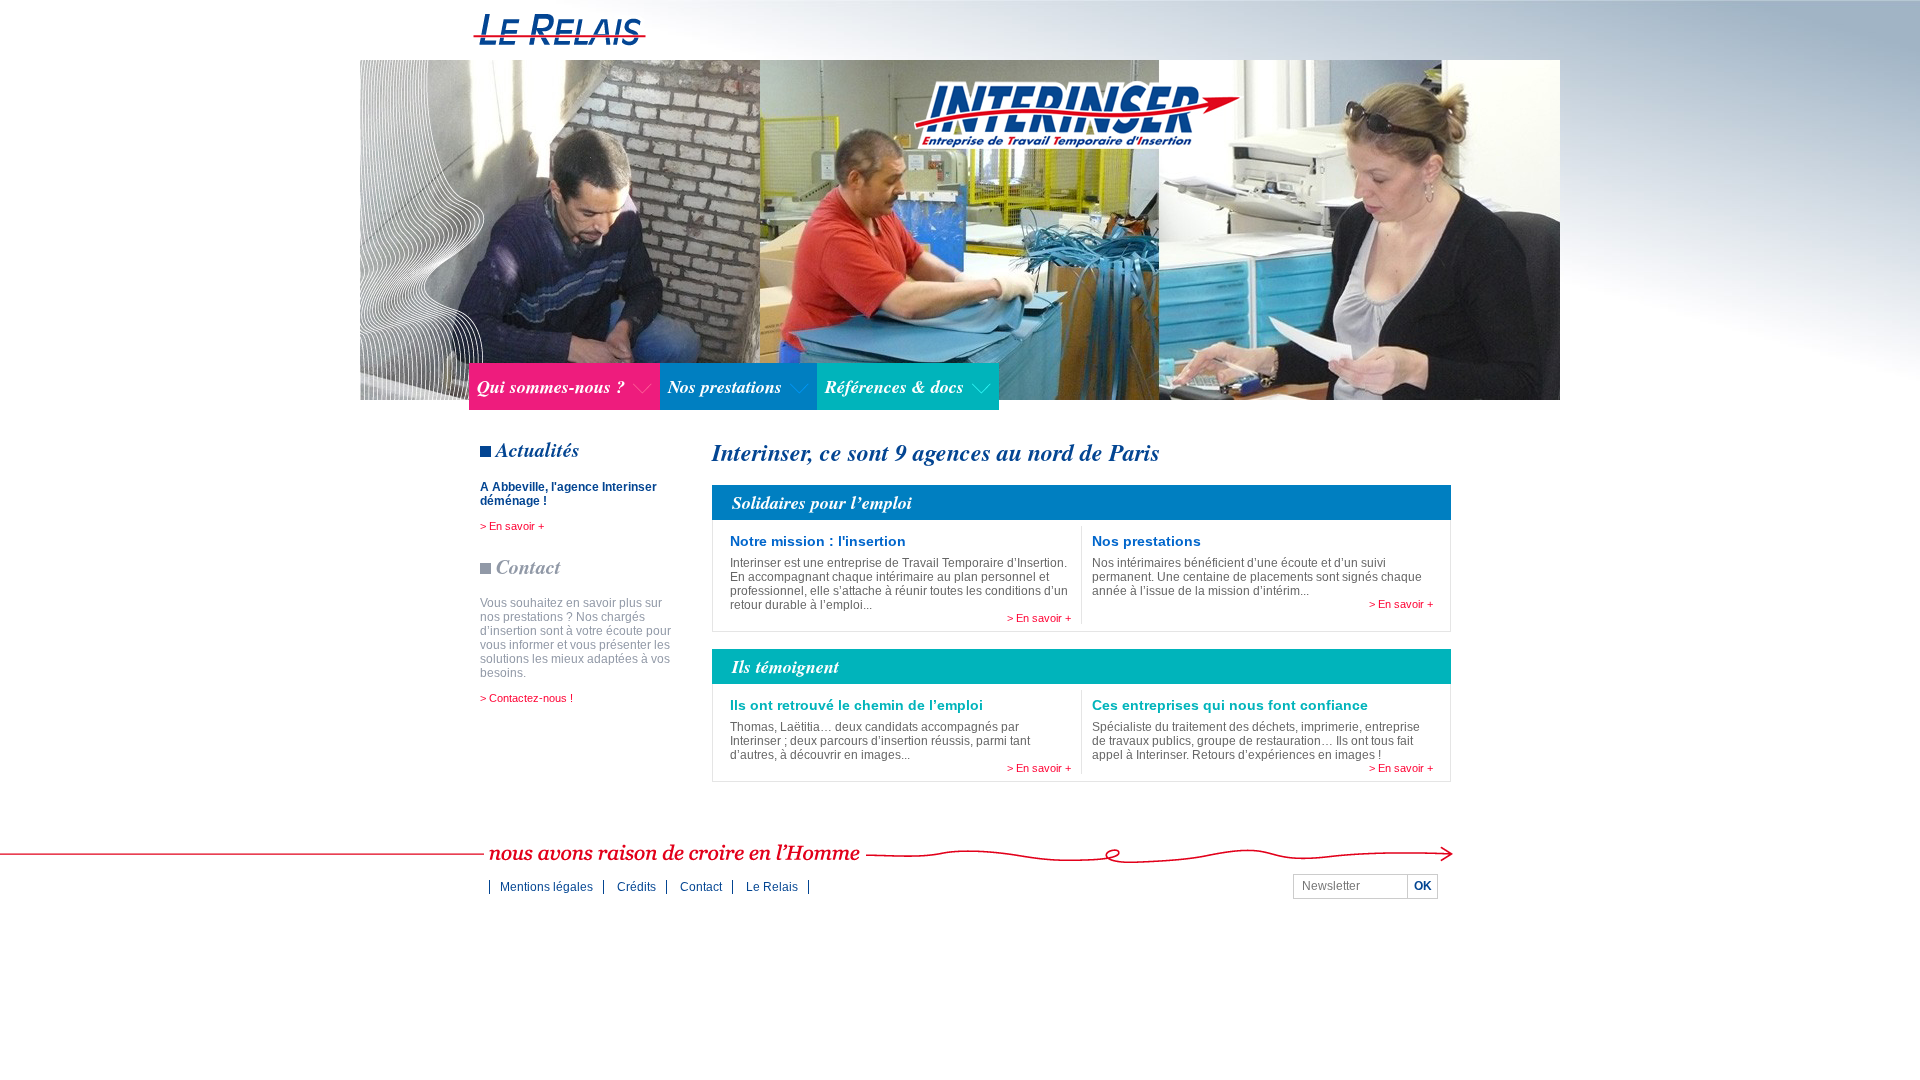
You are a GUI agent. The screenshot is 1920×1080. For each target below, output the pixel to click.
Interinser (559, 29)
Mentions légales (546, 887)
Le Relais (772, 887)
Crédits (636, 887)
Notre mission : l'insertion (818, 541)
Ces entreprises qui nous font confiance (1230, 705)
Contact (701, 887)
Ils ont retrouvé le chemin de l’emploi (856, 705)
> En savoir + (512, 526)
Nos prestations (1146, 541)
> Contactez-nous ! (526, 698)
